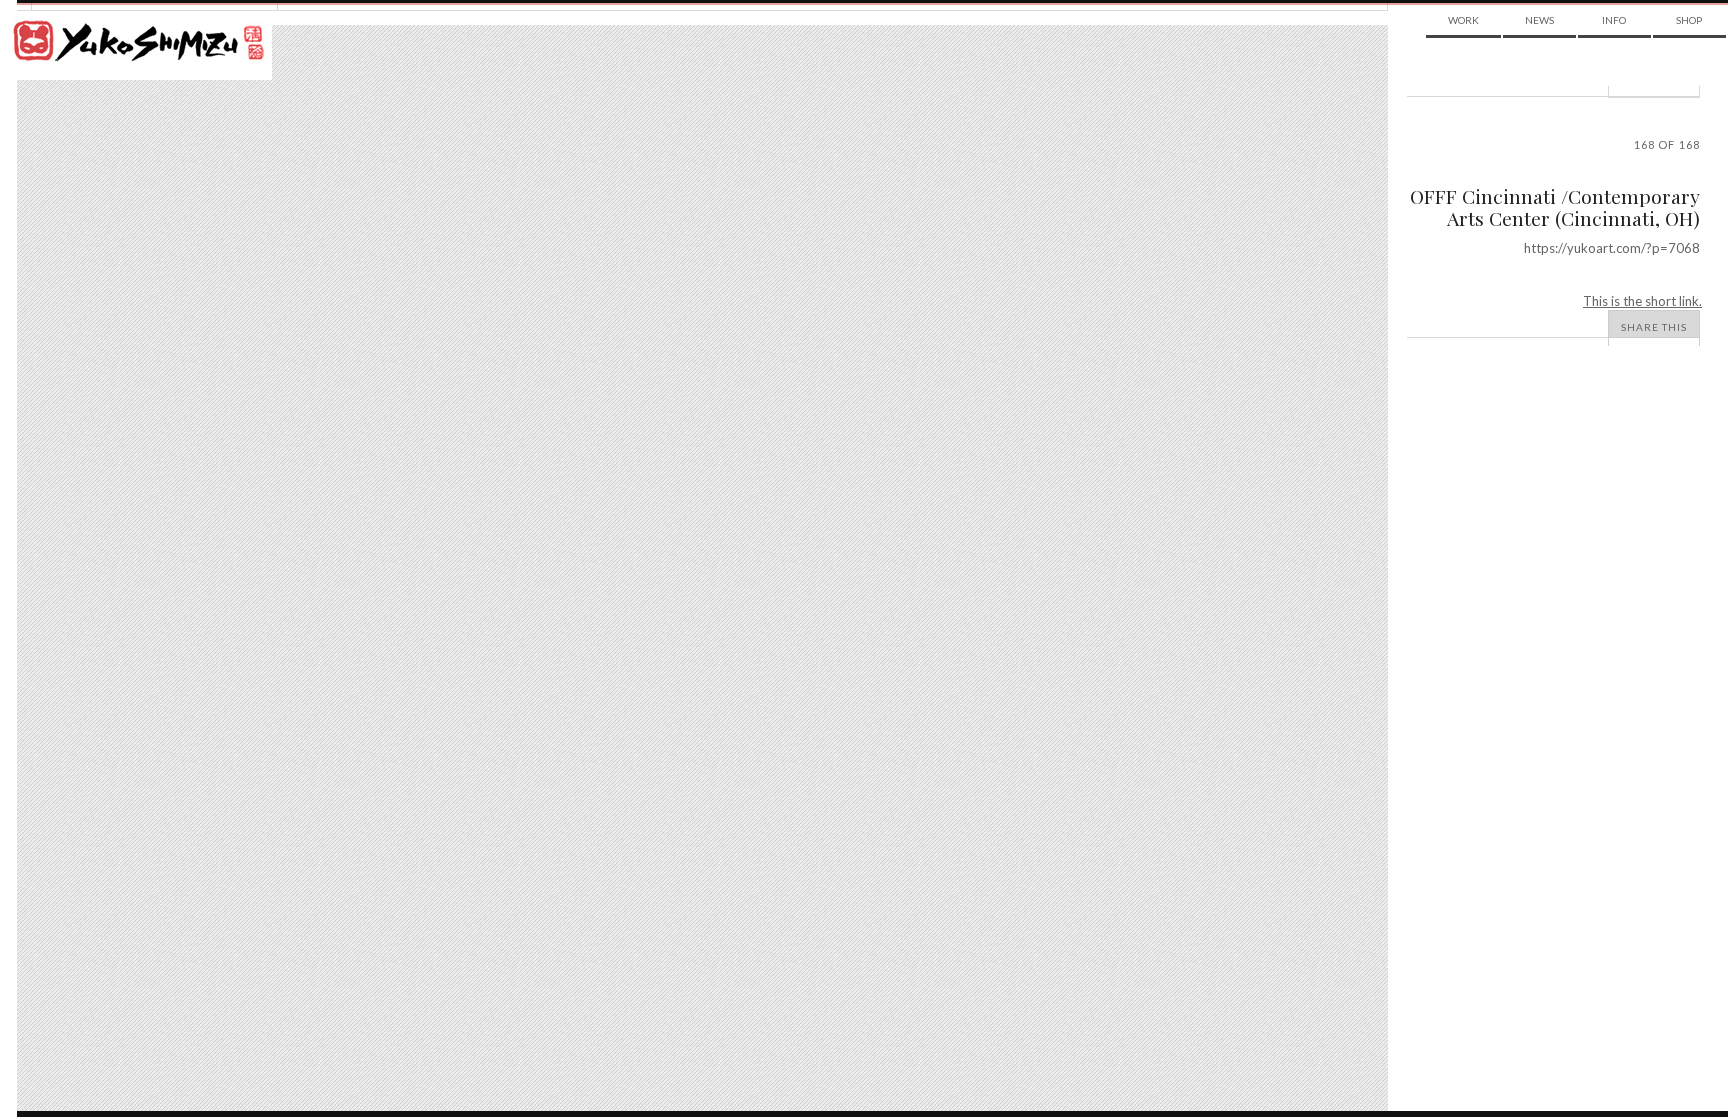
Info (1614, 20)
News (1539, 20)
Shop (1689, 20)
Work (1463, 20)
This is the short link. (1642, 301)
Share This (1654, 327)
